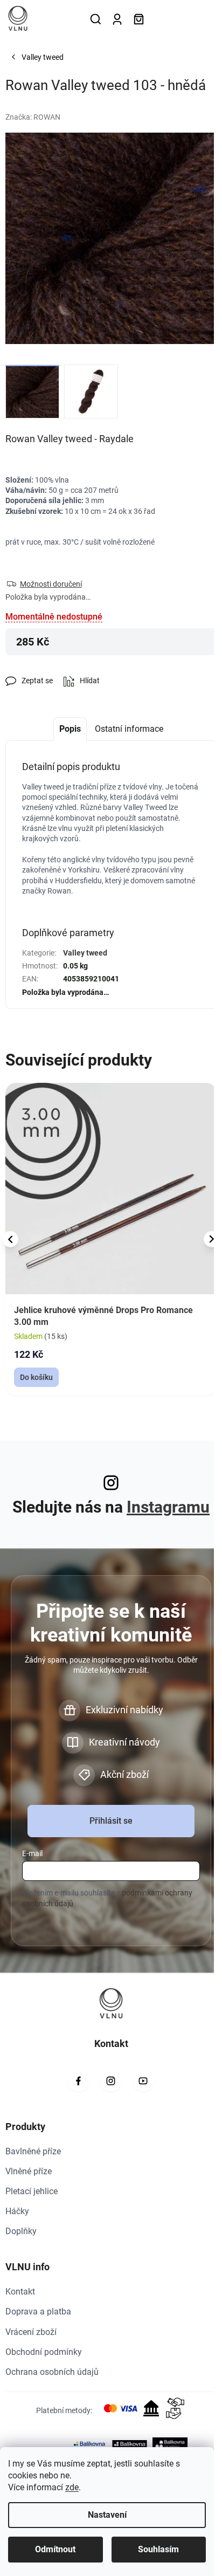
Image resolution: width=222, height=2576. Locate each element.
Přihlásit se (111, 1821)
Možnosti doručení (51, 584)
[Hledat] (95, 19)
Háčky (17, 2211)
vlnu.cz (111, 2081)
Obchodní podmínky (44, 2352)
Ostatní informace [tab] (129, 729)
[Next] (212, 1239)
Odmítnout (55, 2549)
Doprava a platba (38, 2311)
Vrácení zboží (31, 2332)
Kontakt (20, 2292)
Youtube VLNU (143, 2081)
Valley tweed (85, 953)
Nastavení (107, 2515)
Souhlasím (158, 2549)
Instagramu (168, 1507)
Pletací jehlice (32, 2191)
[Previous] (10, 1239)
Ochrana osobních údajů (52, 2372)
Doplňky (21, 2231)
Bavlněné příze (33, 2151)
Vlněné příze (29, 2171)
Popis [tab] (70, 729)
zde (72, 2487)
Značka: (33, 117)
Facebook (79, 2081)
